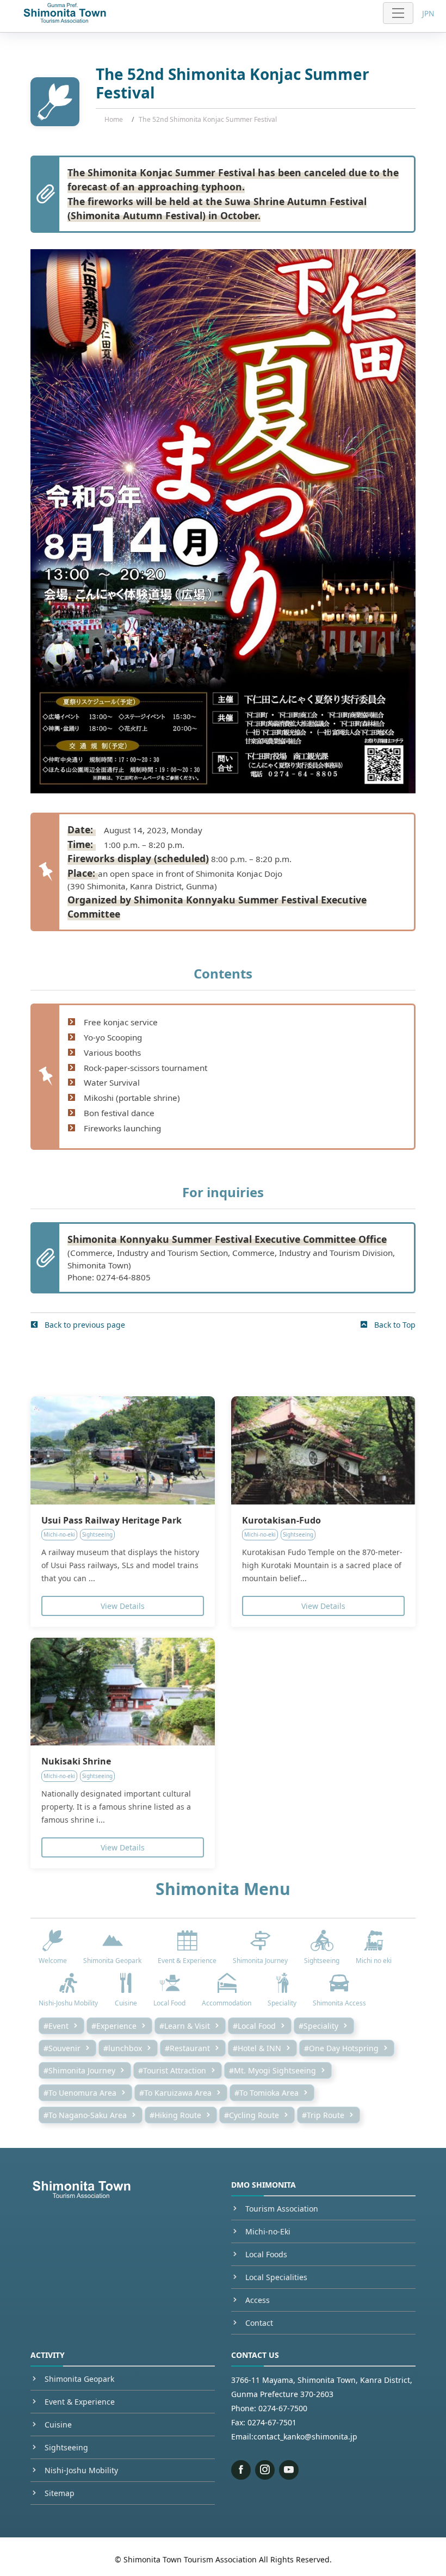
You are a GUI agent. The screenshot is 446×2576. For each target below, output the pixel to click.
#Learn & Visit (185, 2026)
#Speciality (318, 2026)
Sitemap (60, 2493)
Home (114, 119)
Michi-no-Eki (268, 2231)
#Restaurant (187, 2048)
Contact (259, 2323)
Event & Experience (80, 2402)
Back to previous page (84, 1325)
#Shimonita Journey (79, 2070)
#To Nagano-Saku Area (85, 2115)
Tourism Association (282, 2209)
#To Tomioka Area (267, 2093)
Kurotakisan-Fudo (281, 1520)
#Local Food (254, 2026)
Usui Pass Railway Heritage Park (112, 1520)
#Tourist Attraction (172, 2070)
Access (258, 2300)
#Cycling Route (252, 2115)
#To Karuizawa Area (175, 2093)
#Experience (114, 2026)
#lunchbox (123, 2048)
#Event (56, 2026)
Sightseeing (66, 2447)
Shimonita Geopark (79, 2379)
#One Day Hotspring (341, 2048)
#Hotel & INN (257, 2048)
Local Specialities (276, 2277)
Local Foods (266, 2254)
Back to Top (394, 1325)
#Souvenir (62, 2048)
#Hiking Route (175, 2115)
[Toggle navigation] (398, 13)
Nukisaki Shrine (76, 1761)
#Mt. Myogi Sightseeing (272, 2070)
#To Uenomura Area (80, 2093)
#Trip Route (323, 2115)
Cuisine (58, 2425)
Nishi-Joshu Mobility (81, 2470)
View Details (123, 1606)
